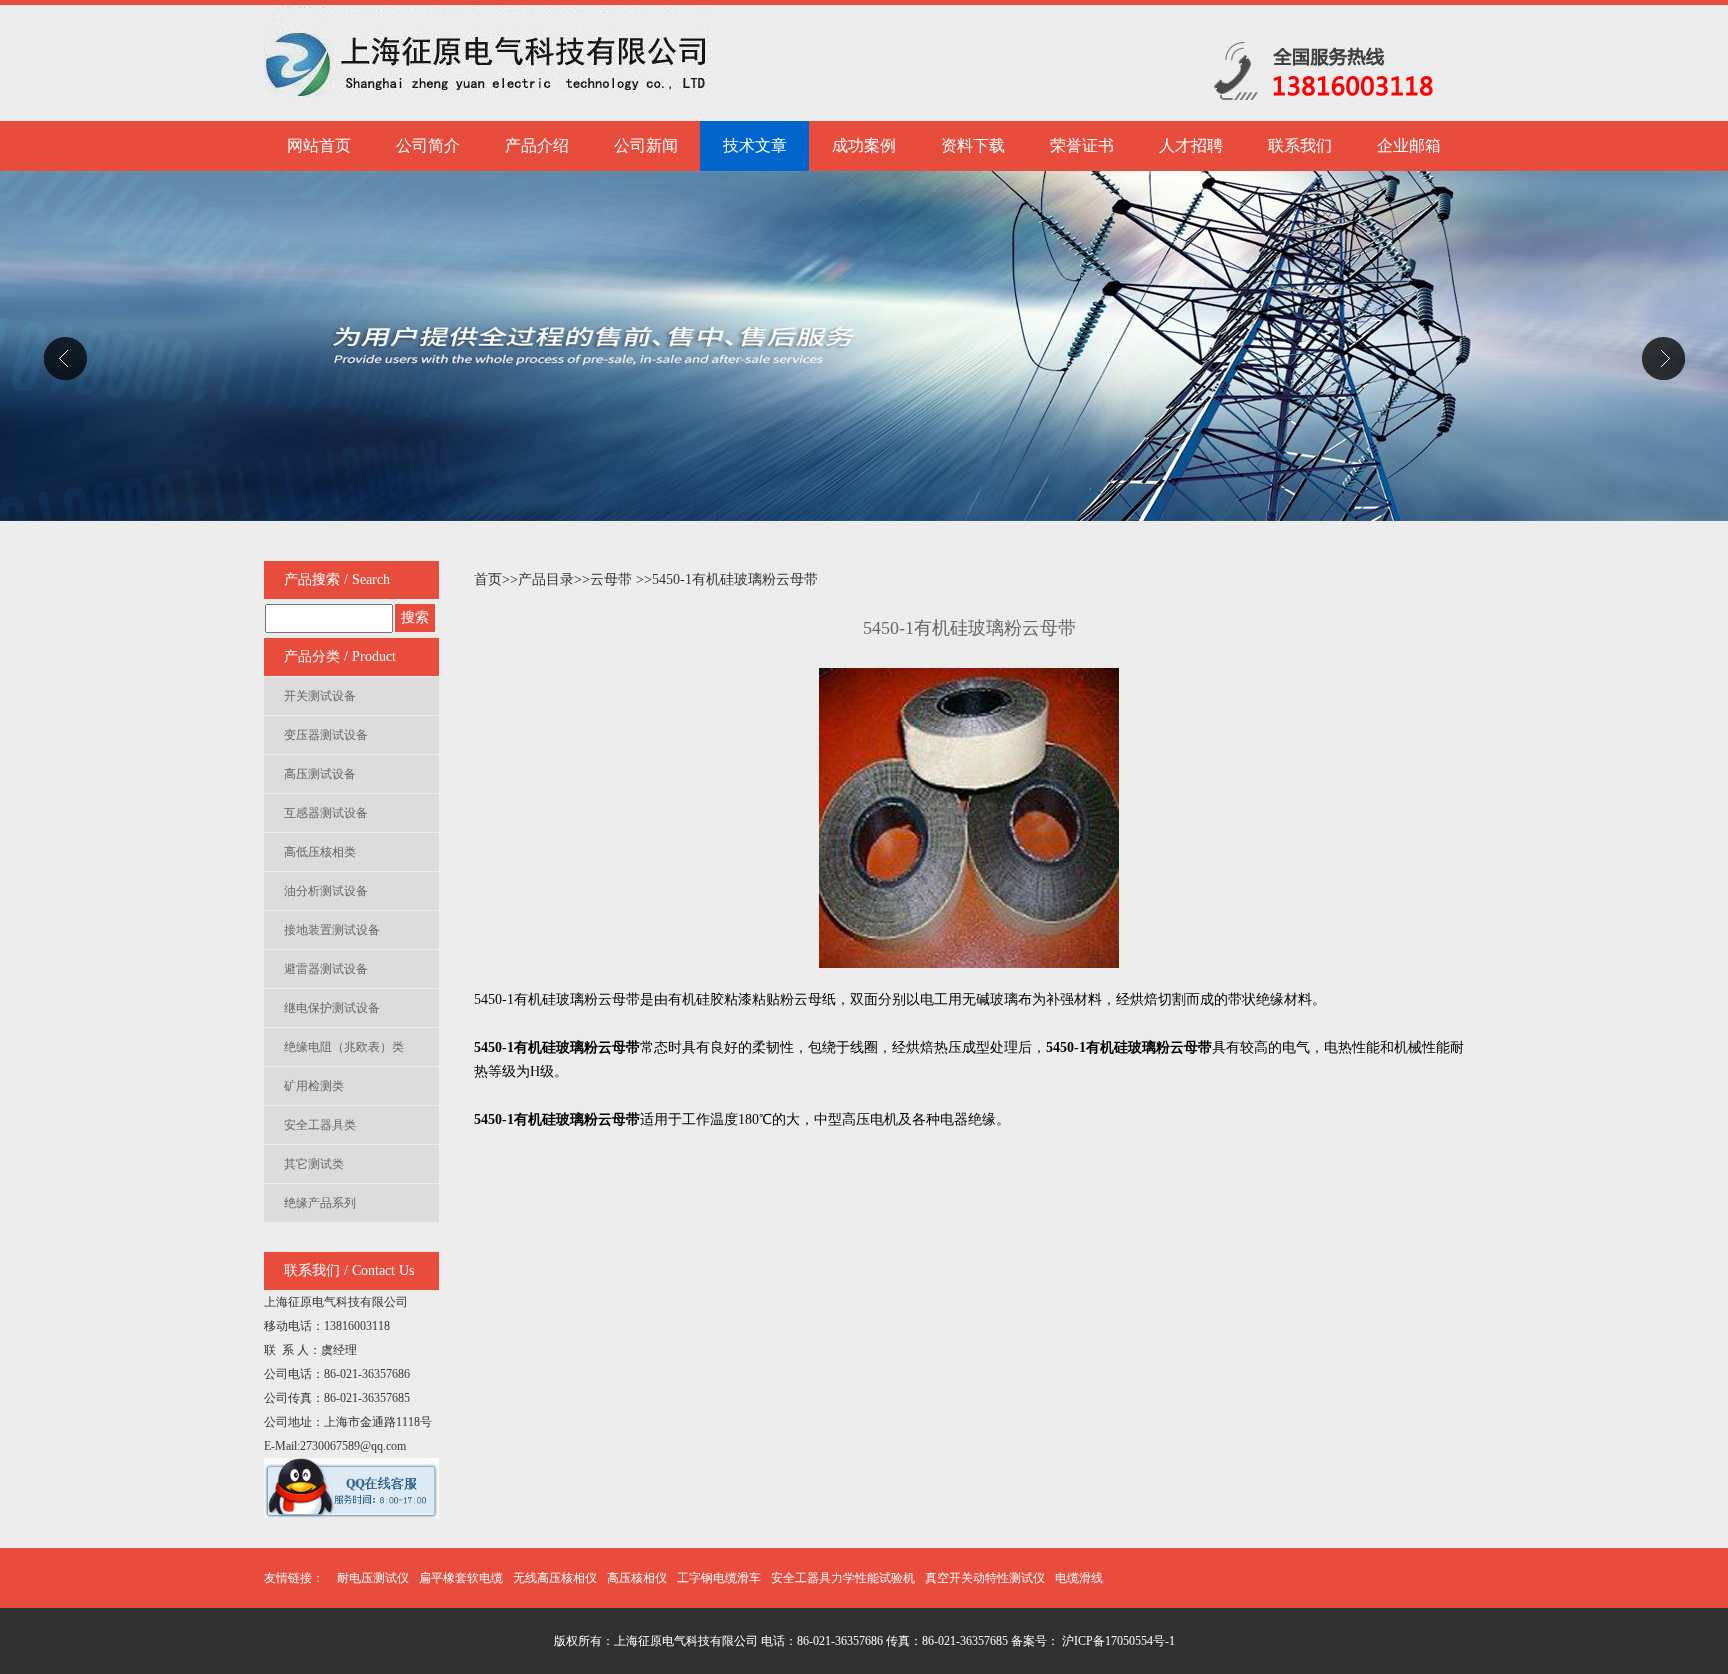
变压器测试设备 (326, 735)
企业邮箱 (1409, 145)
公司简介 (428, 145)
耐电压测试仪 (373, 1578)
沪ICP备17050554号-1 (1117, 1641)
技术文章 (755, 145)
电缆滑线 (1079, 1578)
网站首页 (319, 145)
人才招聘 (1191, 145)
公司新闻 (646, 145)
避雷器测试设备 (326, 969)
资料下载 (973, 145)
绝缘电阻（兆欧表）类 (344, 1047)
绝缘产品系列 (320, 1203)
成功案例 (864, 145)
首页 (488, 579)
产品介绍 (537, 145)
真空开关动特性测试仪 (985, 1578)
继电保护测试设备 (332, 1008)
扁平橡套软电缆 (461, 1578)
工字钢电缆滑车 (719, 1578)
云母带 (611, 579)
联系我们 (1300, 145)
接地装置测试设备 (332, 930)
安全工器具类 (320, 1125)
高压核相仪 (637, 1578)
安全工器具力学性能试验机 (843, 1578)
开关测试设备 (320, 696)
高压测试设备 (320, 774)
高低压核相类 (320, 852)
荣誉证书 (1082, 145)
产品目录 (546, 579)
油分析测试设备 (326, 891)
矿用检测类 (314, 1086)
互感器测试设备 (326, 813)
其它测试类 (314, 1164)
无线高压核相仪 (555, 1578)
